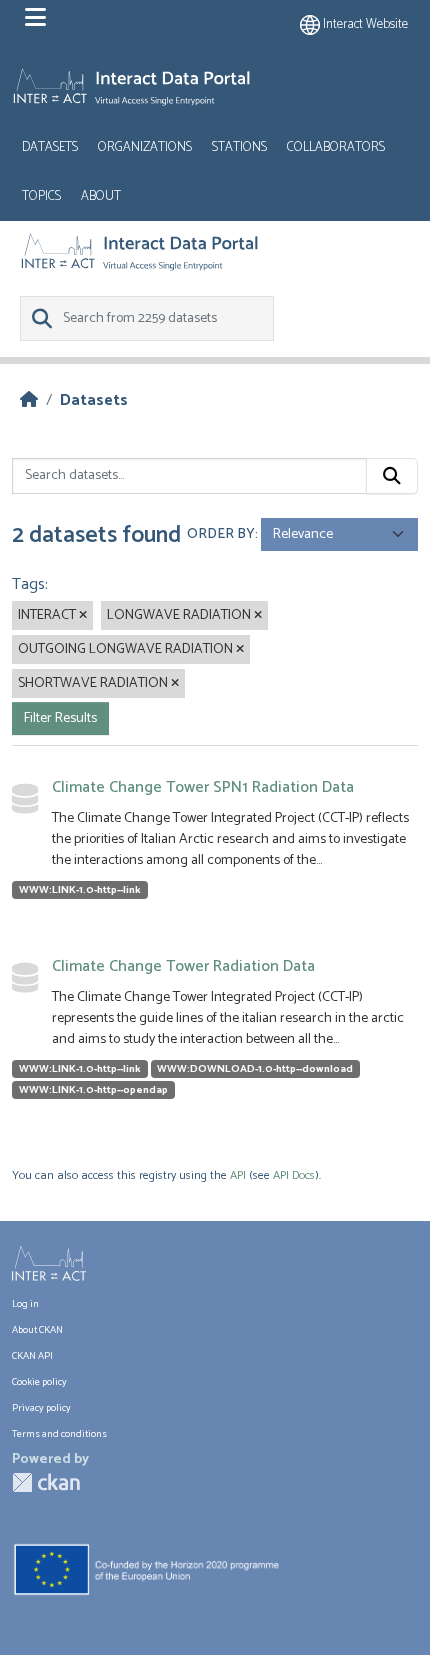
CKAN (46, 1482)
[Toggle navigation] (35, 18)
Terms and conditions (59, 1434)
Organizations (145, 147)
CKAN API (32, 1356)
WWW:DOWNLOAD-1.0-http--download (255, 1069)
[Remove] (83, 616)
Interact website (364, 24)
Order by (221, 534)
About (101, 196)
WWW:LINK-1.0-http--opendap (93, 1090)
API (238, 1175)
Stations (239, 147)
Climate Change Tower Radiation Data (183, 966)
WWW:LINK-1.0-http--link (80, 890)
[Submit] (392, 476)
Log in (25, 1304)
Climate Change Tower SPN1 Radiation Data (203, 787)
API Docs (294, 1175)
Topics (41, 196)
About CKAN (37, 1330)
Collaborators (336, 147)
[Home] (29, 400)
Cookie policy (39, 1382)
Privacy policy (41, 1408)
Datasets (50, 147)
